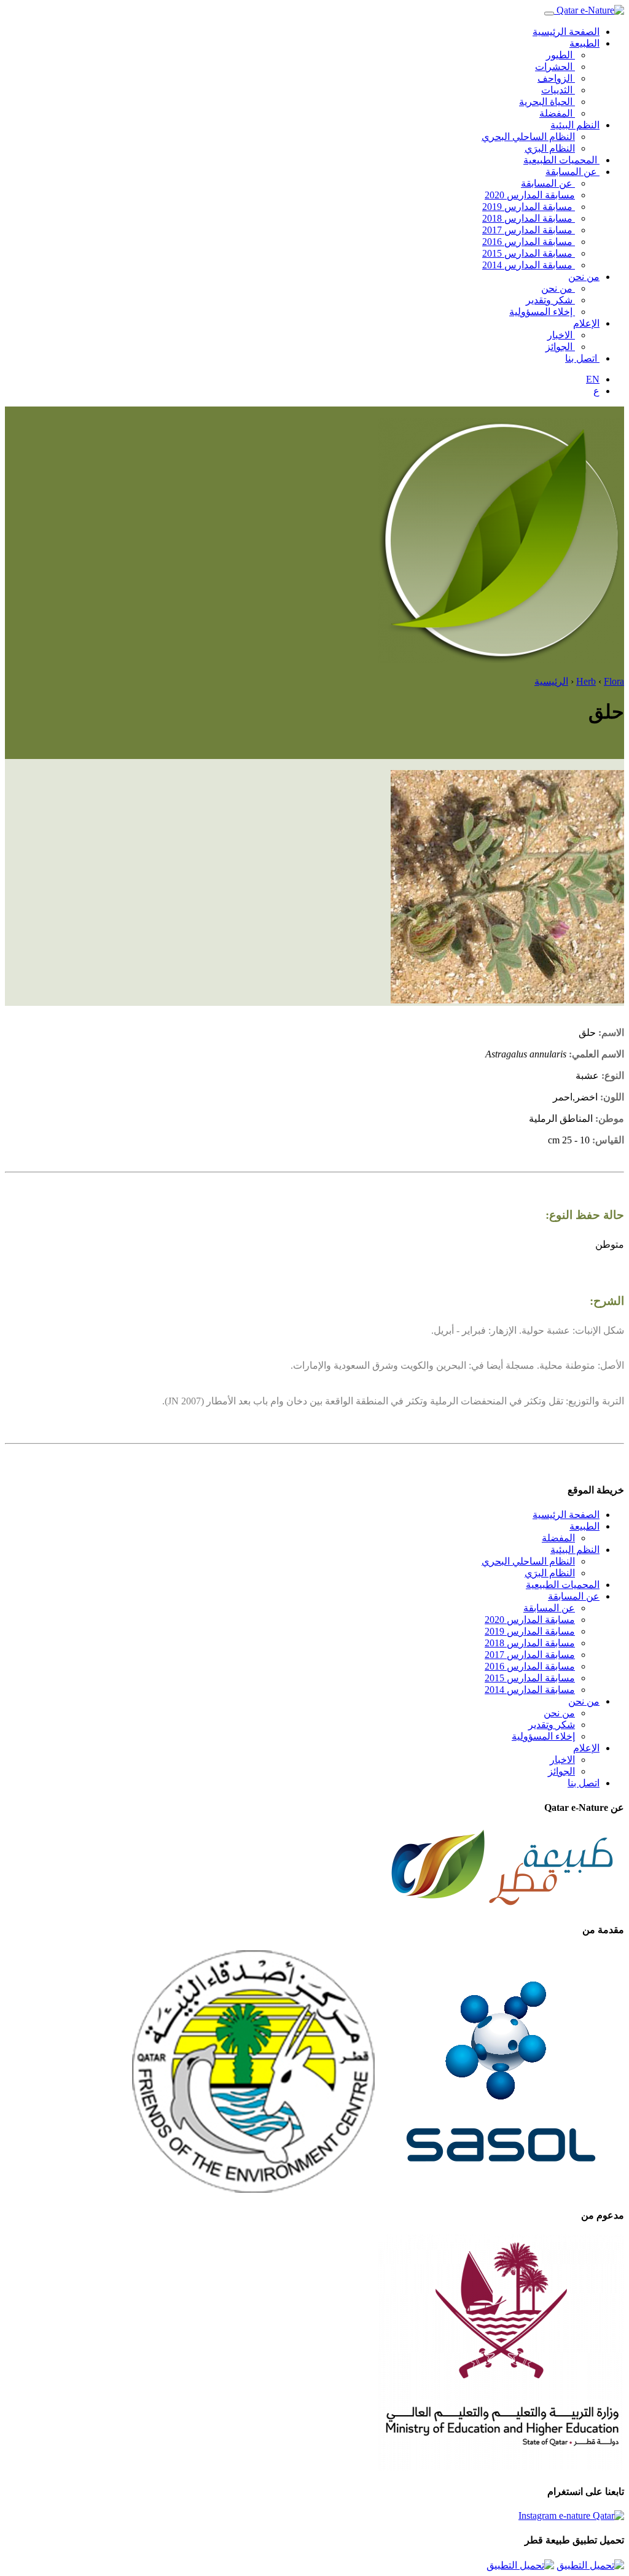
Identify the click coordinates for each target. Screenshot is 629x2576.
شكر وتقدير (550, 300)
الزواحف (556, 78)
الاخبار (561, 335)
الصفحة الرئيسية (566, 32)
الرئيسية (551, 681)
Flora (614, 681)
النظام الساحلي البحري (528, 137)
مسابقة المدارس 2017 (529, 230)
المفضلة (557, 113)
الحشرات (555, 67)
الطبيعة (584, 43)
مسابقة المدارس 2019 (529, 207)
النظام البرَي (550, 148)
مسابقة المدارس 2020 (530, 195)
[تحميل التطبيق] (590, 2565)
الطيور (561, 55)
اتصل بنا (582, 358)
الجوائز (560, 347)
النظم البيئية (575, 125)
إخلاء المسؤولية (542, 312)
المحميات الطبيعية (561, 160)
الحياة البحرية (547, 102)
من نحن (584, 277)
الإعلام (586, 323)
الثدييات (558, 90)
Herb (586, 681)
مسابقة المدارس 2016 (529, 242)
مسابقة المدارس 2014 (529, 265)
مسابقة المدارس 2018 (529, 218)
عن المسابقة (572, 172)
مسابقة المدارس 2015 (529, 253)
